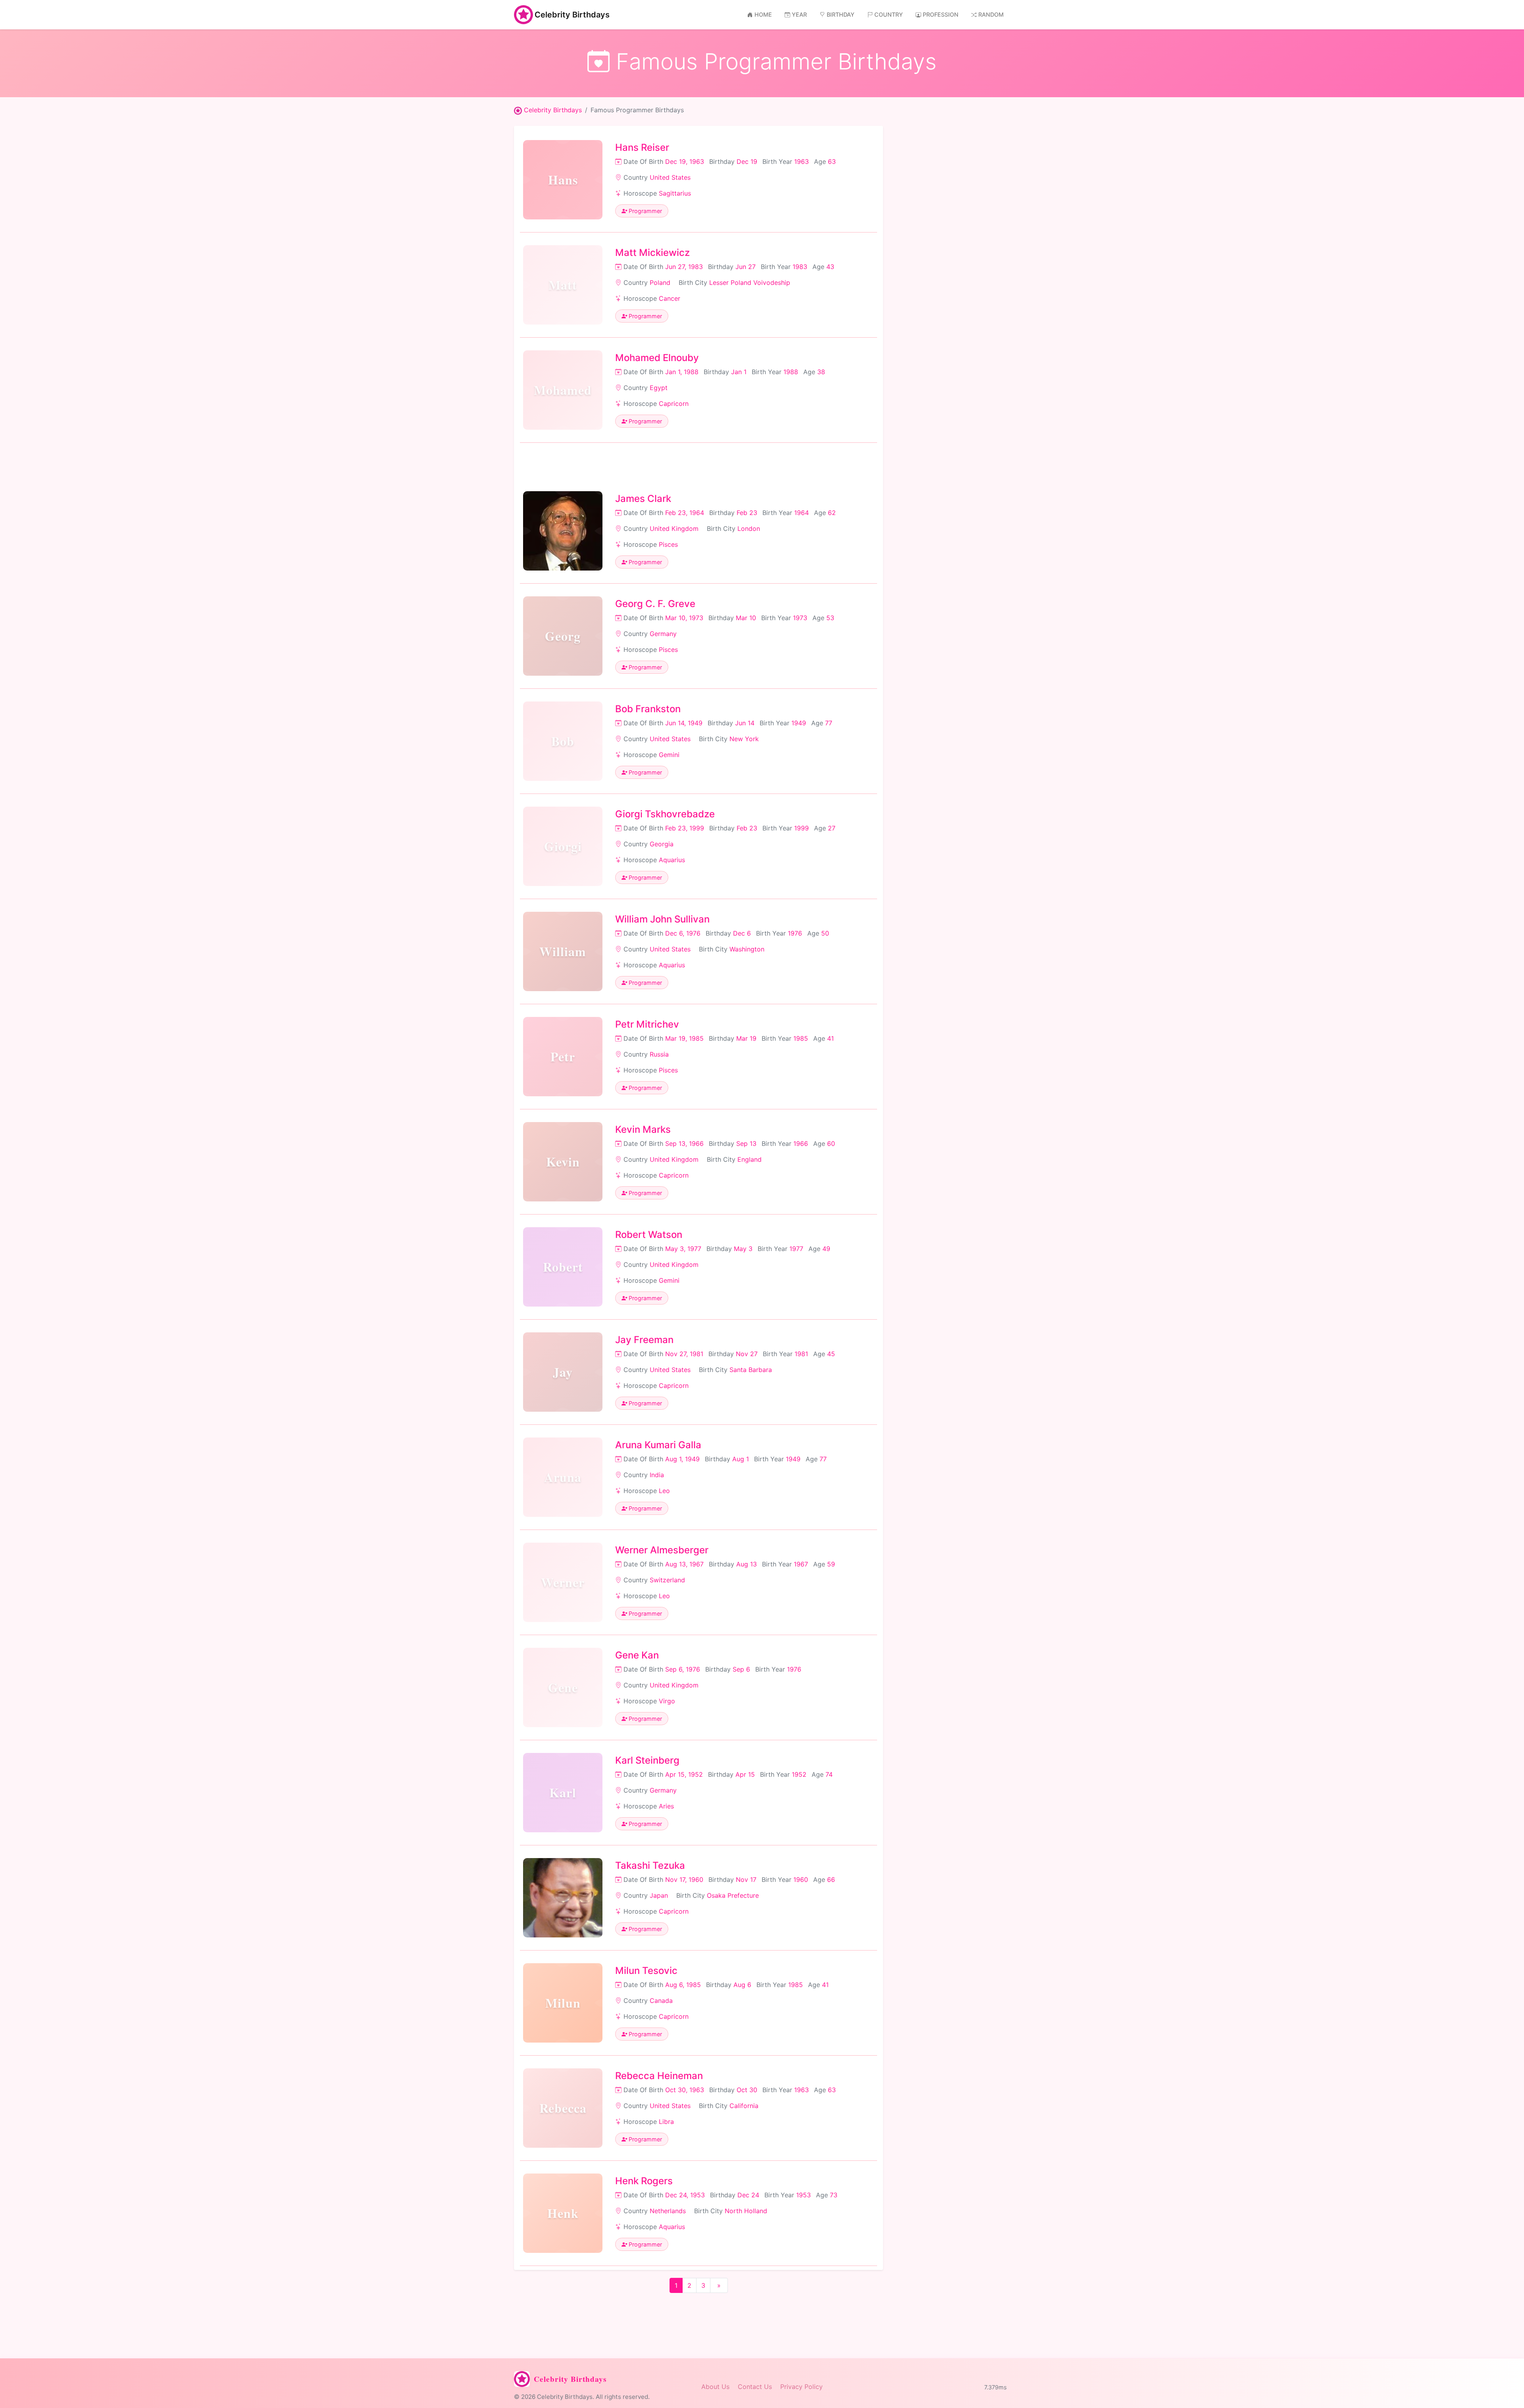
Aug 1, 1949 (682, 1459)
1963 (801, 161)
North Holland (746, 2211)
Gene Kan (637, 1655)
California (744, 2106)
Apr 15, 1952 (684, 1774)
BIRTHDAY (841, 14)
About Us (715, 2387)
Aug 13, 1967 (684, 1564)
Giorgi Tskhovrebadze (665, 814)
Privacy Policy (801, 2387)
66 (831, 1880)
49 (826, 1249)
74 (829, 1774)
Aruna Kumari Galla (658, 1445)
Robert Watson (649, 1235)
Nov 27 (747, 1354)
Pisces (668, 544)
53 (830, 618)
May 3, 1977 (683, 1249)
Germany (663, 634)
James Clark (643, 499)
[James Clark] (563, 531)
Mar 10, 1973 (684, 618)
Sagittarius (675, 193)
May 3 (743, 1249)
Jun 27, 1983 (684, 267)
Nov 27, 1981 (684, 1354)
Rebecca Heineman (659, 2076)
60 (831, 1143)
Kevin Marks (643, 1129)
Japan (659, 1895)
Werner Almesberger (662, 1550)
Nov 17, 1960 (684, 1880)
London (749, 528)
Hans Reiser (642, 147)
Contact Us (755, 2387)
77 (829, 723)
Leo (664, 1491)
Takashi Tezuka (650, 1865)
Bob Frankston (648, 709)
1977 (796, 1249)
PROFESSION (941, 14)
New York (744, 739)
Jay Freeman (644, 1340)
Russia (659, 1054)
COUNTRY (889, 14)
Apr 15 (745, 1774)
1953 (803, 2195)
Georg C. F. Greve (655, 604)
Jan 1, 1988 (682, 372)
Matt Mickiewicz (652, 253)
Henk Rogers (644, 2181)
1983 (800, 267)
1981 (801, 1354)
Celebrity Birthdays (572, 15)
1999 (801, 828)
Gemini (669, 755)
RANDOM (991, 14)
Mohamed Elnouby (657, 358)
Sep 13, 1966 (684, 1143)
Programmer (645, 211)
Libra (666, 2122)
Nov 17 (746, 1880)
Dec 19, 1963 (685, 161)
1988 (791, 372)
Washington (747, 949)
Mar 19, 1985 (684, 1038)
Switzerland (667, 1580)
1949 (799, 723)
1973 (800, 618)
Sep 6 (741, 1669)
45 (831, 1354)
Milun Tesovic (646, 1971)
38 (821, 372)
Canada (661, 2001)
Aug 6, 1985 (683, 1985)
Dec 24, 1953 (685, 2195)
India (657, 1475)
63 (832, 161)
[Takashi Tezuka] (563, 1898)
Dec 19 (747, 161)
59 (831, 1564)
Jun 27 (746, 267)
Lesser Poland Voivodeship (750, 283)
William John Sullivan (662, 919)
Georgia (662, 844)
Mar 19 (746, 1038)
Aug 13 (747, 1564)
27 (832, 828)
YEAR (799, 14)
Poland (660, 283)
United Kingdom (674, 528)
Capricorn (674, 404)
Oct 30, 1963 (685, 2090)
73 (834, 2195)
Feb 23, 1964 (685, 513)
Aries (666, 1806)
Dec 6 (742, 933)
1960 (801, 1880)
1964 (801, 513)
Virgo (667, 1701)
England (749, 1159)
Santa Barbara (751, 1370)
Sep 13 (746, 1143)
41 (830, 1038)
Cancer (670, 298)
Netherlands (668, 2211)
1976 (795, 933)
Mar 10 (746, 618)
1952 (799, 1774)
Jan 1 (739, 372)
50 (825, 933)
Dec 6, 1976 (683, 933)
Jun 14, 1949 (684, 723)
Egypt (659, 388)
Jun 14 (745, 723)
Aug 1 (741, 1459)
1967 (801, 1564)
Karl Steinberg (647, 1760)
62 (832, 513)
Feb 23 (747, 513)
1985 (801, 1038)
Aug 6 (742, 1985)
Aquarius (672, 860)
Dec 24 (748, 2195)
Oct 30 (747, 2090)
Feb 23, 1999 (685, 828)
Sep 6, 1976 (683, 1669)
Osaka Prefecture (733, 1895)
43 (830, 267)
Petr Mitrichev (647, 1024)
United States (670, 177)
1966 (801, 1143)
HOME (763, 14)
